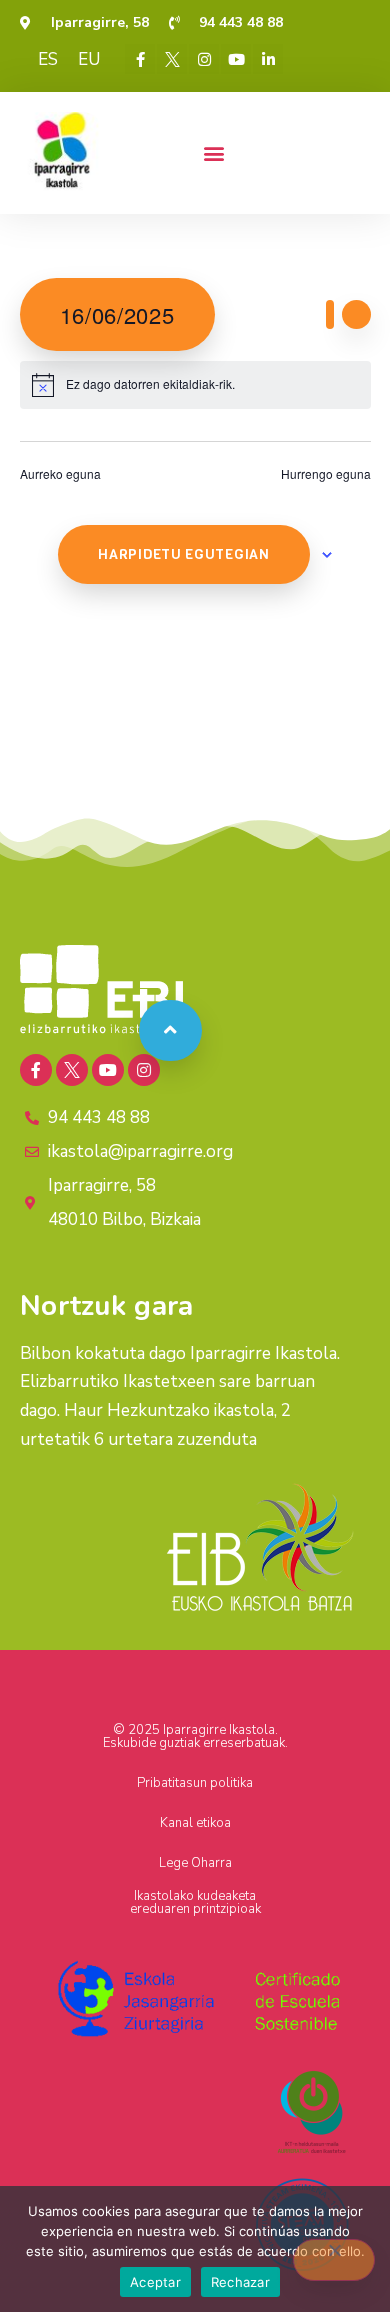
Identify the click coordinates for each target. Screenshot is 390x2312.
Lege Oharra (195, 1863)
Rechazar (240, 2282)
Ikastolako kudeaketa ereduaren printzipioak (195, 1902)
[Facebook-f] (140, 59)
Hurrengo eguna (326, 474)
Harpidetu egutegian (183, 554)
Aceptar (155, 2282)
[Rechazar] (334, 2260)
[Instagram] (204, 59)
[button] (213, 152)
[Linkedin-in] (268, 59)
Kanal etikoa (195, 1823)
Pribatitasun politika (195, 1783)
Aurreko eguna (60, 474)
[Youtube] (236, 59)
